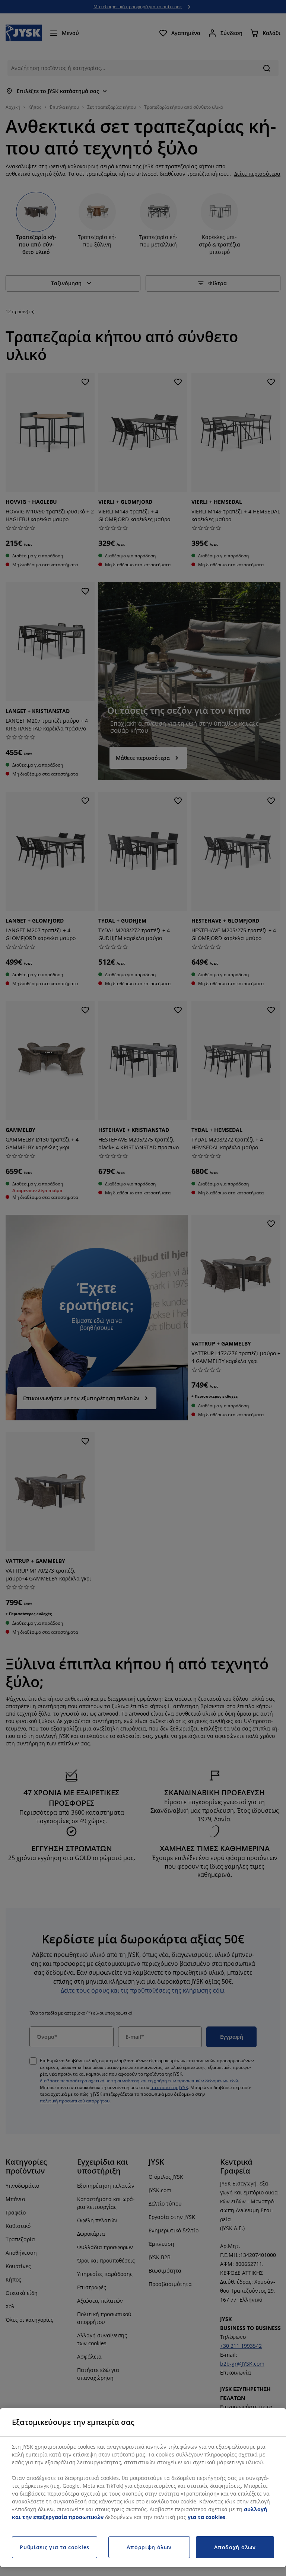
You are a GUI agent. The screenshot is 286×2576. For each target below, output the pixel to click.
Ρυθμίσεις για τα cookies (55, 2547)
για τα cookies (206, 2517)
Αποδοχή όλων (235, 2547)
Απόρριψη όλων (149, 2547)
